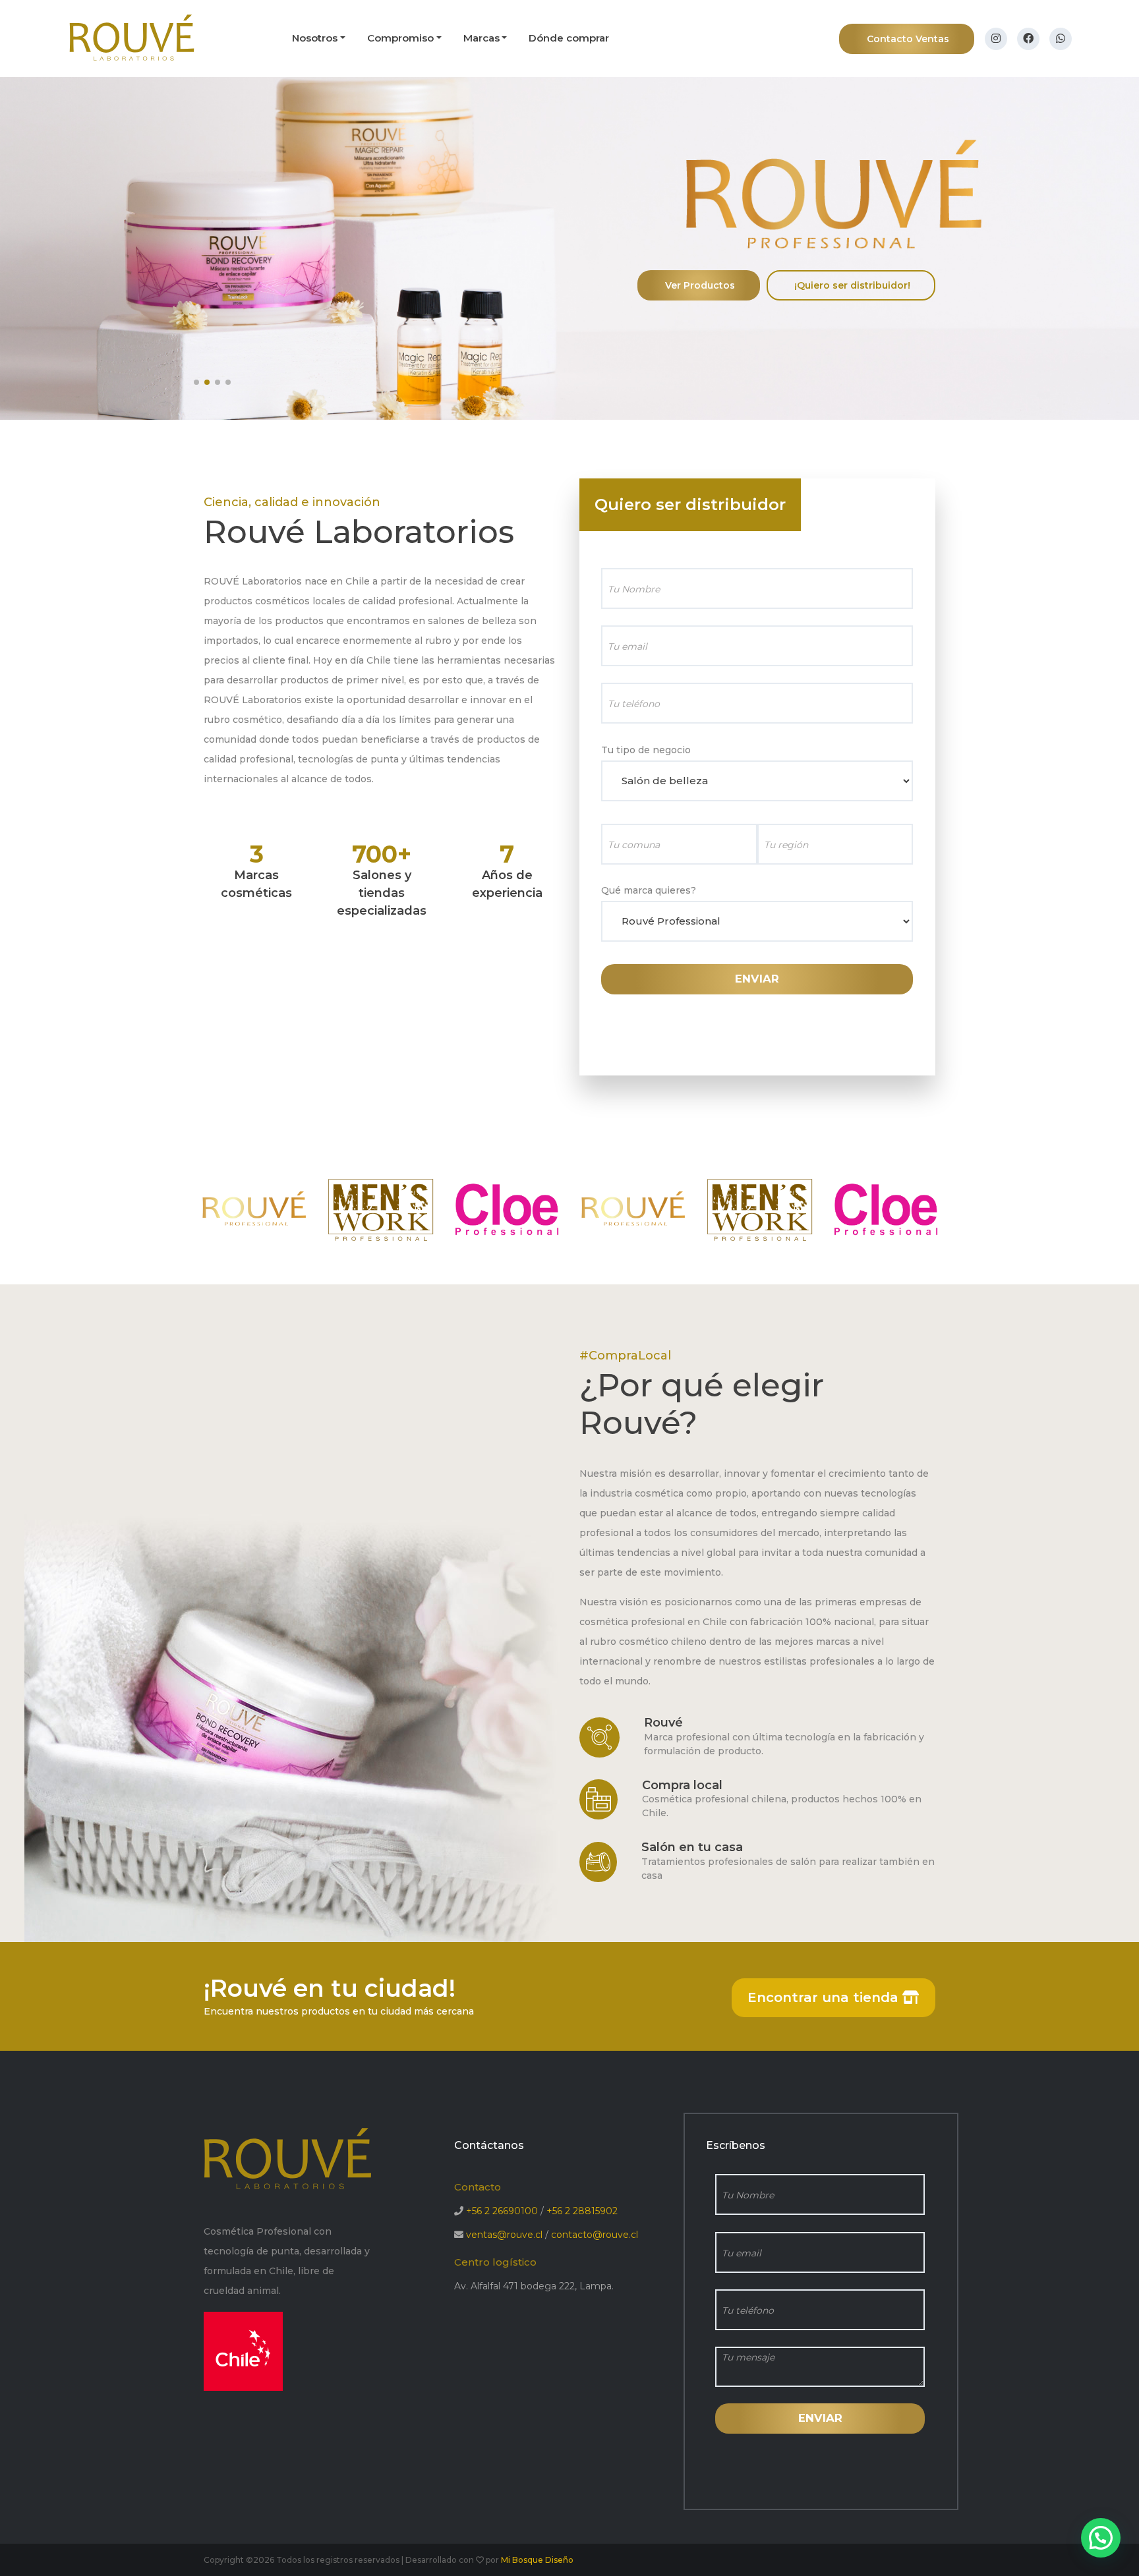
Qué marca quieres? (649, 890)
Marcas (482, 38)
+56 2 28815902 (582, 2211)
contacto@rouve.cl (595, 2235)
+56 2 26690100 (502, 2211)
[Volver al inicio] (132, 38)
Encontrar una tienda (825, 1997)
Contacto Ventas (908, 39)
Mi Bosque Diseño (537, 2560)
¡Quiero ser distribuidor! (852, 285)
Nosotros (315, 38)
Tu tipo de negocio (646, 750)
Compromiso (400, 38)
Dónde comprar (569, 38)
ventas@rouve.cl (504, 2235)
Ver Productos (700, 285)
